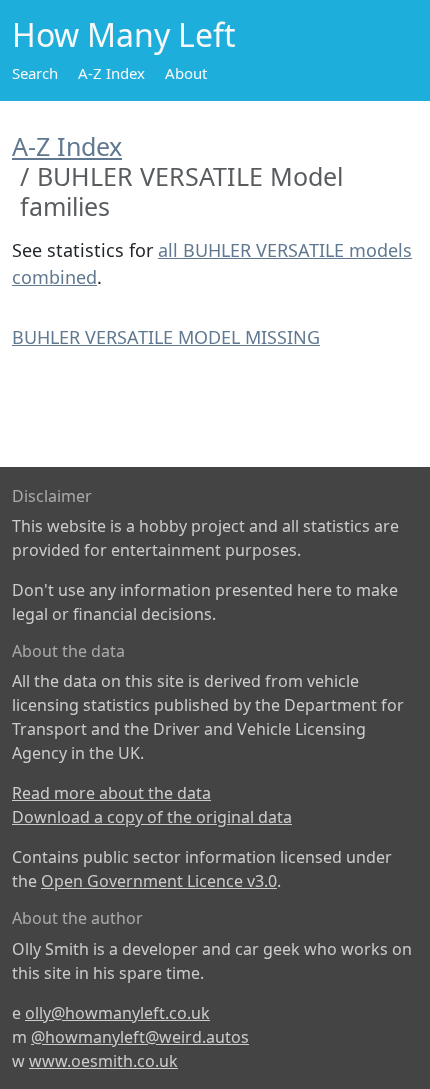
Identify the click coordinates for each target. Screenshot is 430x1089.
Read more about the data (111, 793)
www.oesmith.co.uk (103, 1061)
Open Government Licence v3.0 (159, 881)
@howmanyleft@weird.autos (140, 1037)
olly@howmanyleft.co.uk (117, 1013)
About (186, 73)
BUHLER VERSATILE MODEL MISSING (166, 337)
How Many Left (124, 34)
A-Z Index (111, 73)
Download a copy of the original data (152, 817)
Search (35, 73)
